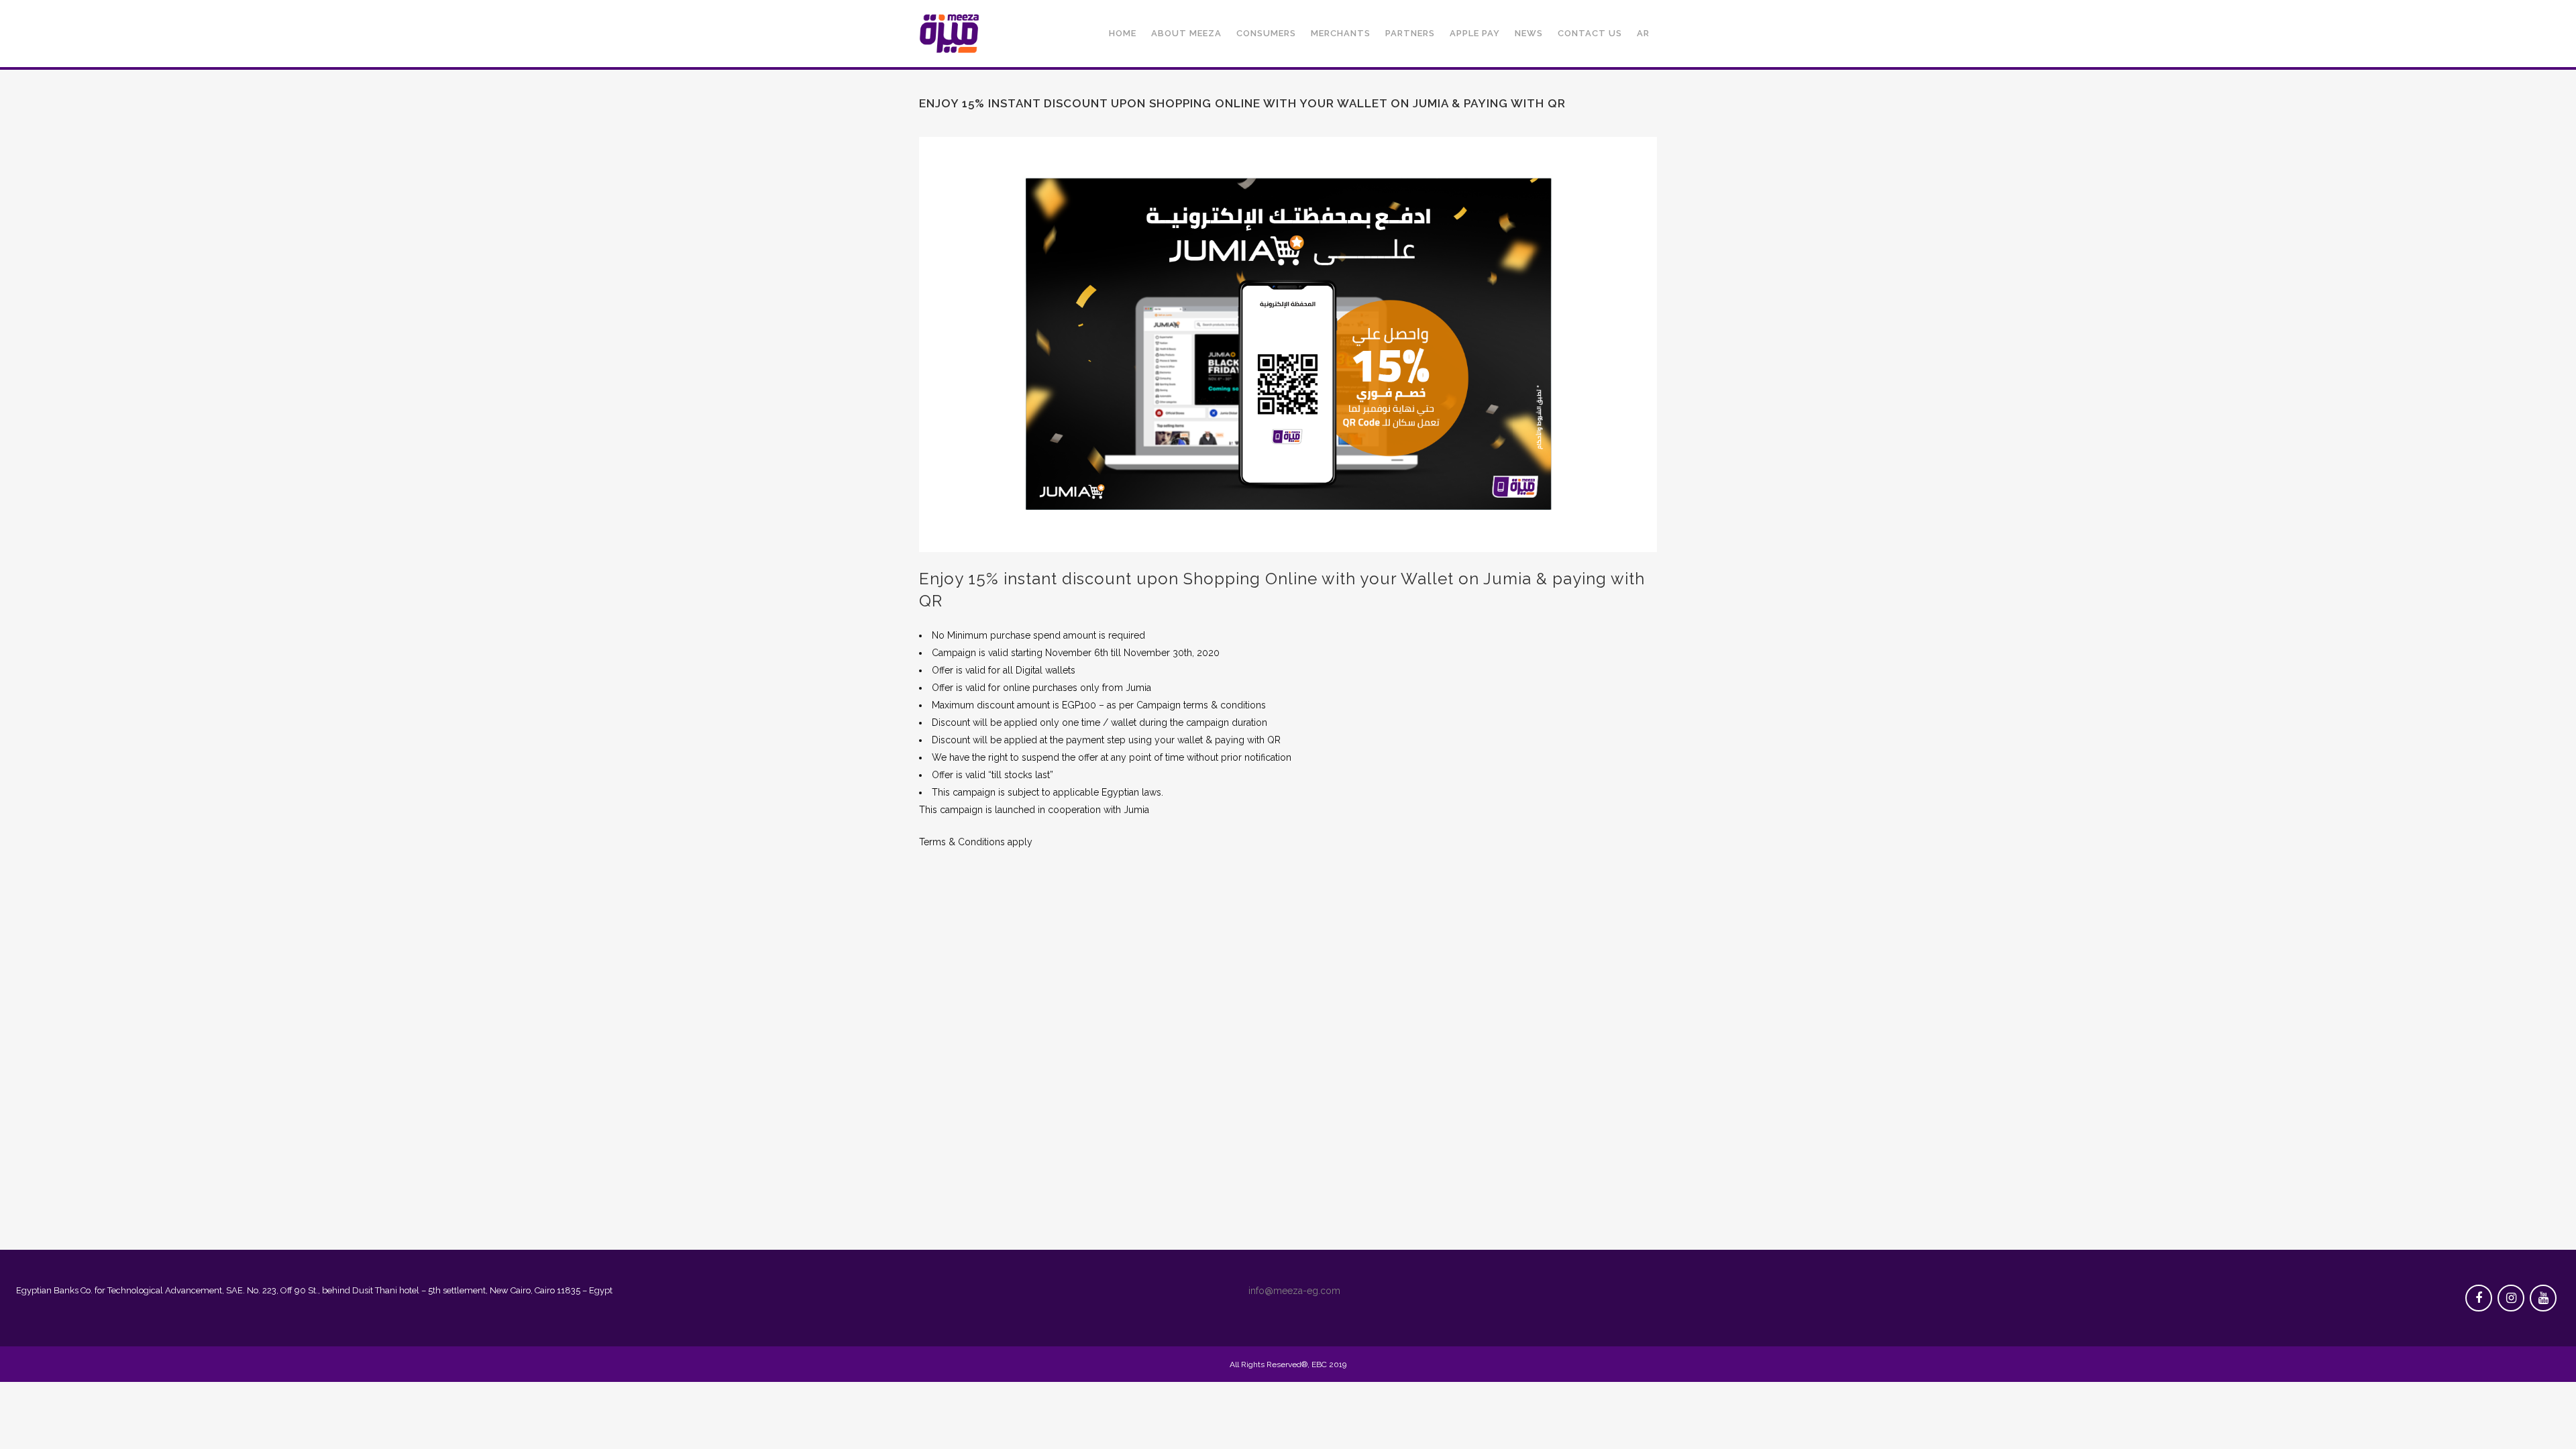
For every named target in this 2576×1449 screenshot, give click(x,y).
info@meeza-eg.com (1294, 1291)
